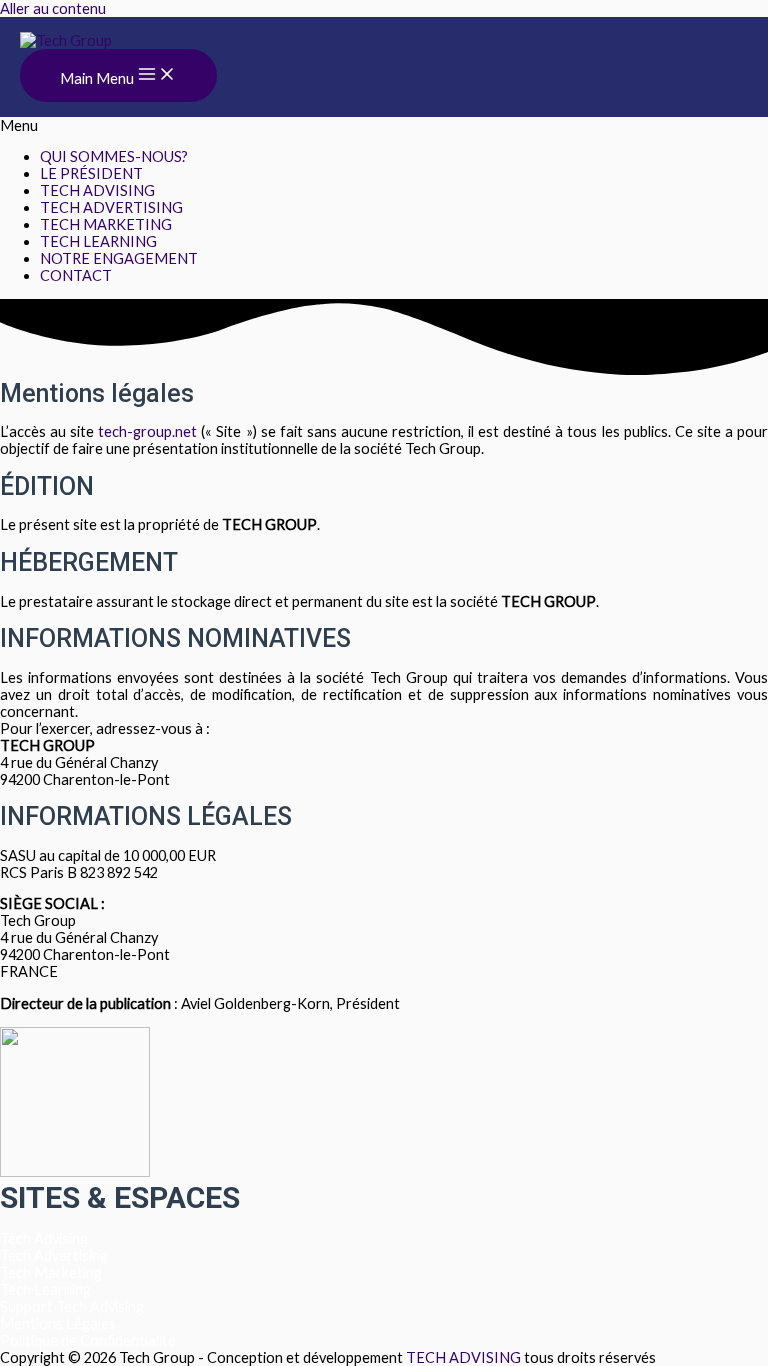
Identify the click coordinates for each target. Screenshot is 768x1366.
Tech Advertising (54, 1255)
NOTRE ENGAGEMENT (119, 258)
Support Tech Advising (72, 1306)
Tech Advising (44, 1238)
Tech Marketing (51, 1272)
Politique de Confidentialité (88, 1340)
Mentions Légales (58, 1323)
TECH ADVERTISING (111, 207)
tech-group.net (147, 431)
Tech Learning (45, 1289)
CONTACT (76, 275)
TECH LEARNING (98, 241)
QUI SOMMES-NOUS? (114, 156)
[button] (384, 125)
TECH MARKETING (106, 224)
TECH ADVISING (97, 190)
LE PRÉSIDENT (91, 173)
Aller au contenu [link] (53, 8)
